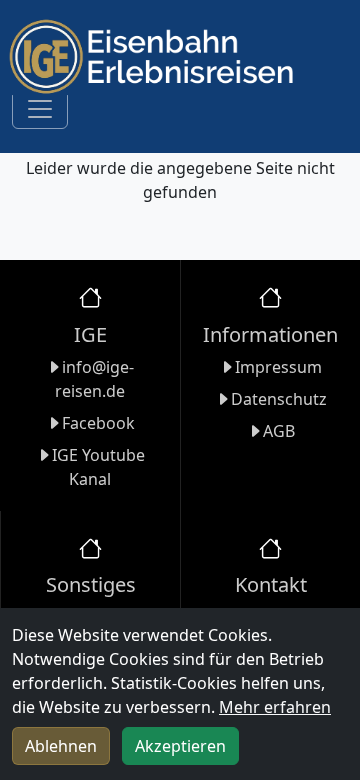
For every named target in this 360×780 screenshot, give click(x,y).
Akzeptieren (180, 746)
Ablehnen (61, 746)
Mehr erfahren (275, 707)
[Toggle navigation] (40, 109)
